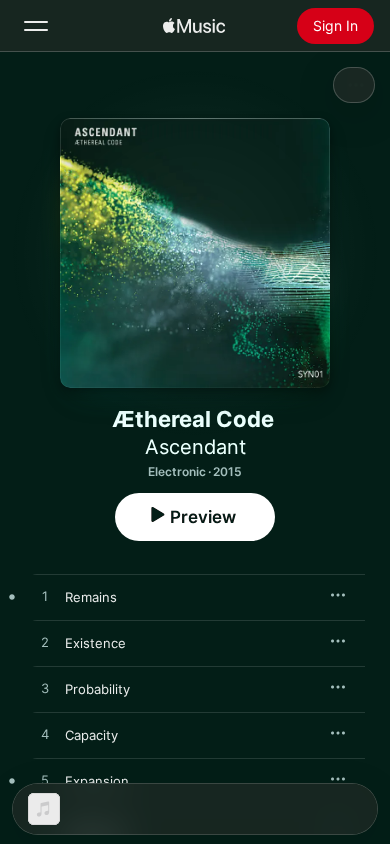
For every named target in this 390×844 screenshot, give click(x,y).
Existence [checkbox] (95, 643)
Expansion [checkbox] (97, 781)
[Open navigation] (36, 26)
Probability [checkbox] (97, 689)
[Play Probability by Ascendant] (45, 689)
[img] (194, 26)
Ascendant (195, 447)
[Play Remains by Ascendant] (45, 597)
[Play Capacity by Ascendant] (45, 735)
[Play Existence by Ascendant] (45, 643)
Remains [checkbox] (91, 597)
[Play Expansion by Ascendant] (45, 781)
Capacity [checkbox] (91, 735)
